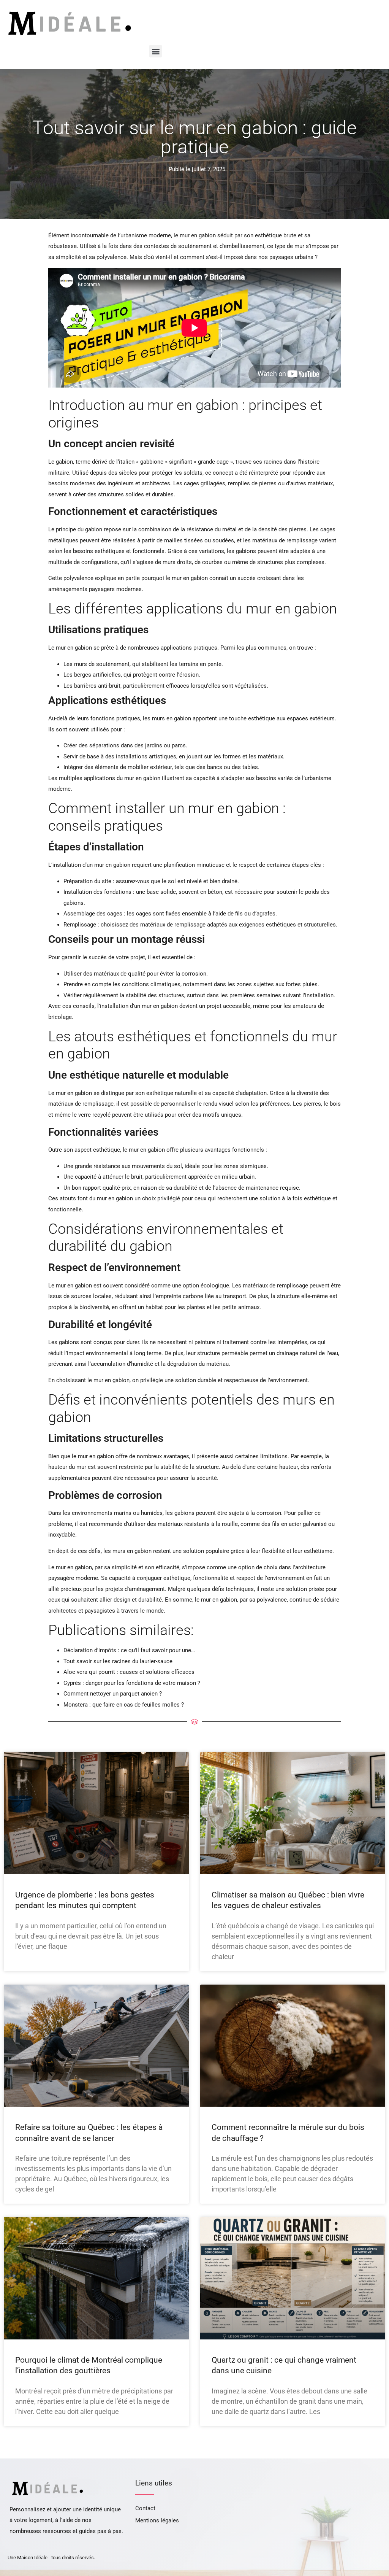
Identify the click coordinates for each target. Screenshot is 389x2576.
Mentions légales (157, 2520)
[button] (156, 51)
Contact (145, 2508)
